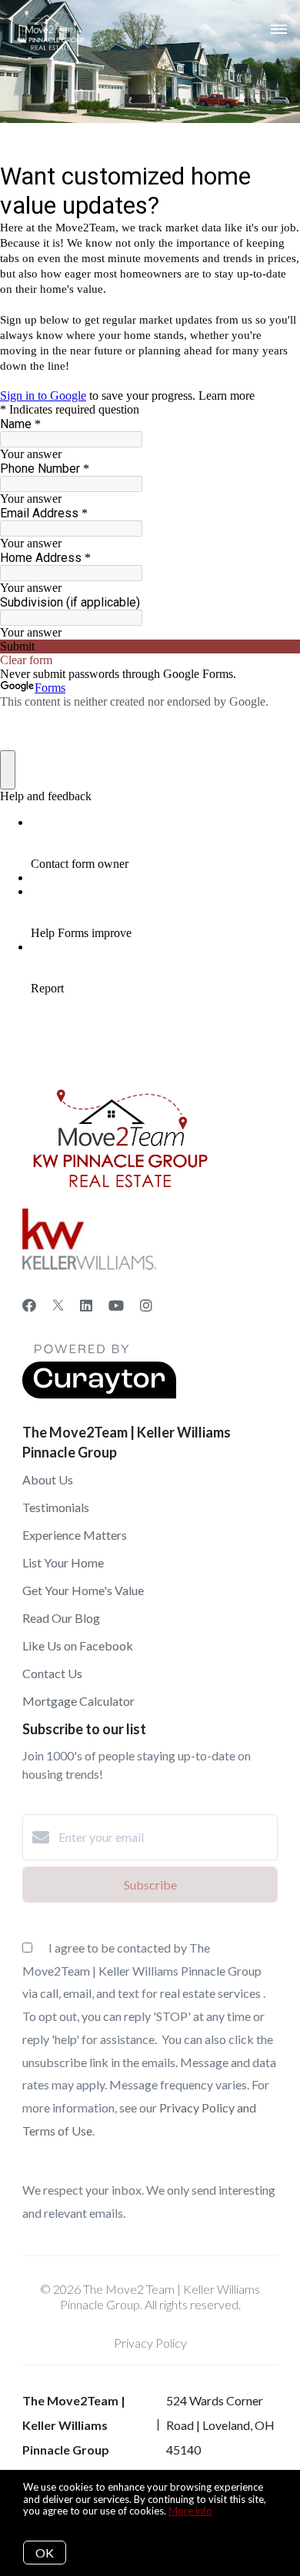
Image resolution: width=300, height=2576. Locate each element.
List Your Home (63, 1562)
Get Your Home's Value (83, 1590)
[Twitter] (58, 1305)
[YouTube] (116, 1305)
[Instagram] (146, 1305)
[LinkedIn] (86, 1305)
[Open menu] (279, 30)
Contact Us (52, 1673)
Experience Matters (75, 1535)
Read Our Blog (61, 1618)
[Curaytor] (99, 1394)
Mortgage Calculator (78, 1701)
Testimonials (56, 1507)
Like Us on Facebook (78, 1645)
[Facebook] (29, 1305)
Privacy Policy (150, 2343)
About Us (48, 1479)
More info (190, 2511)
